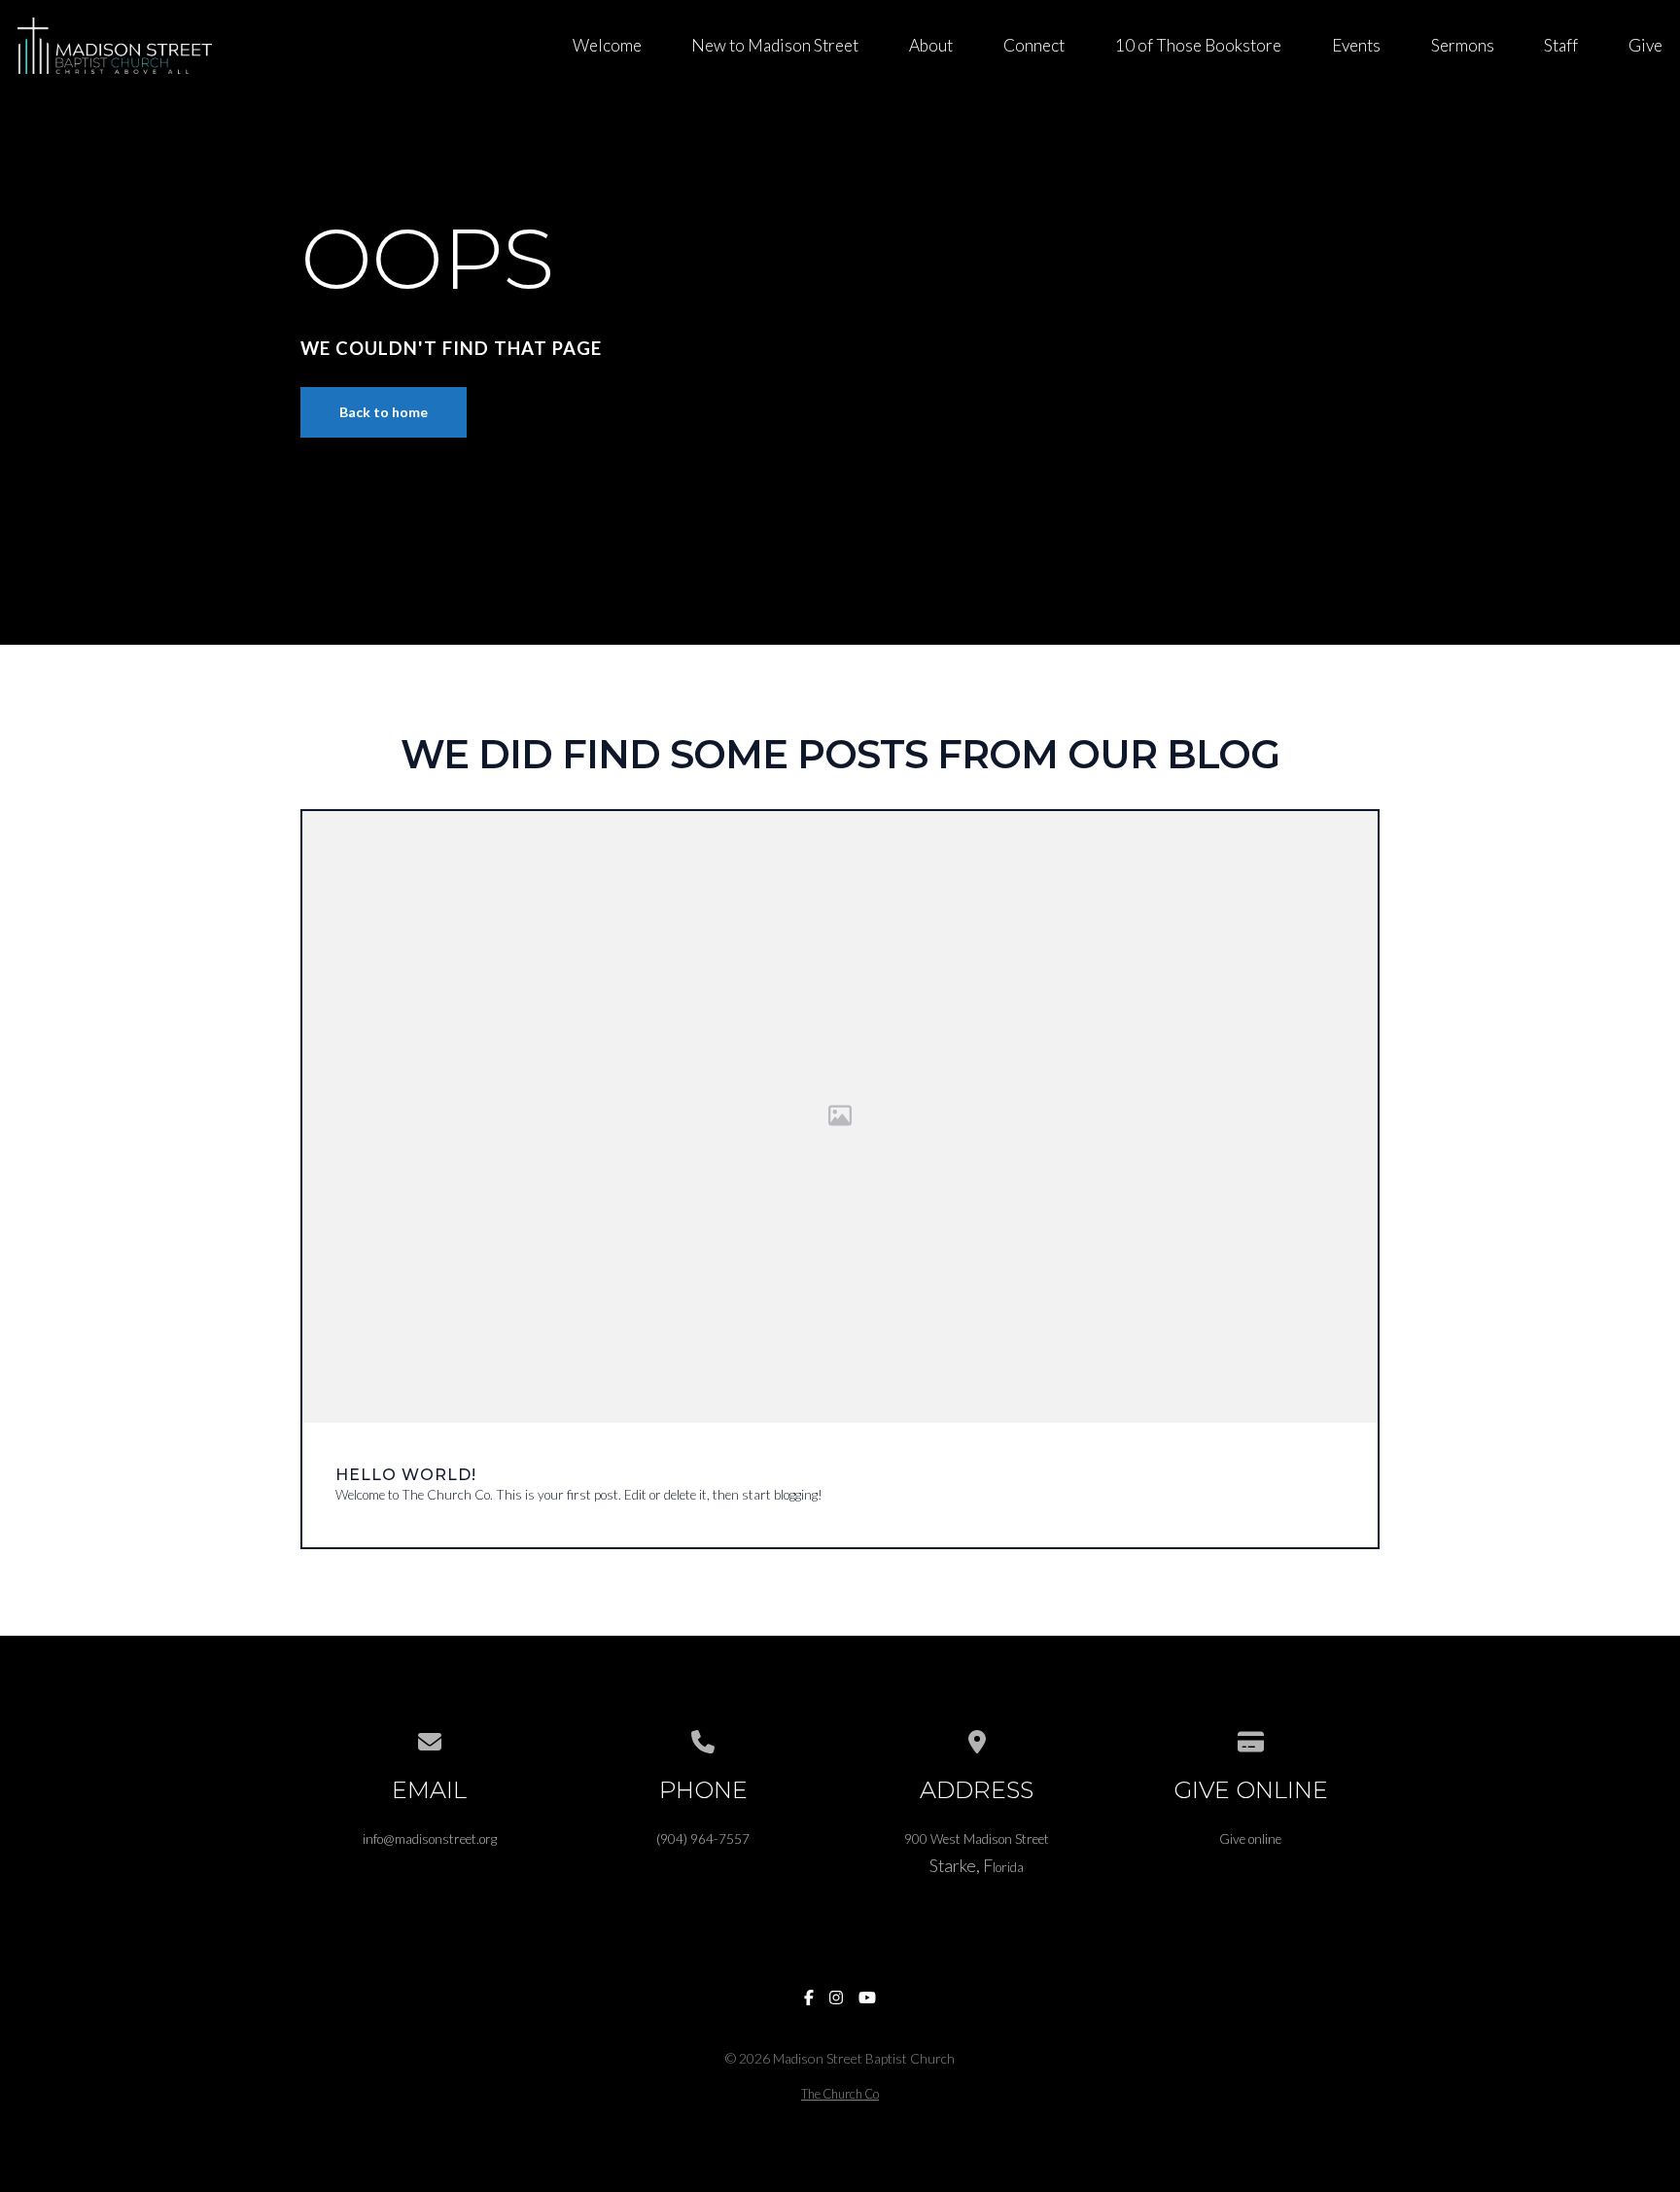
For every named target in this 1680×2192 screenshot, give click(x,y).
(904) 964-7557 (703, 1839)
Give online (1250, 1839)
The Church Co (840, 2094)
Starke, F (961, 1865)
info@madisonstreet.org (430, 1839)
